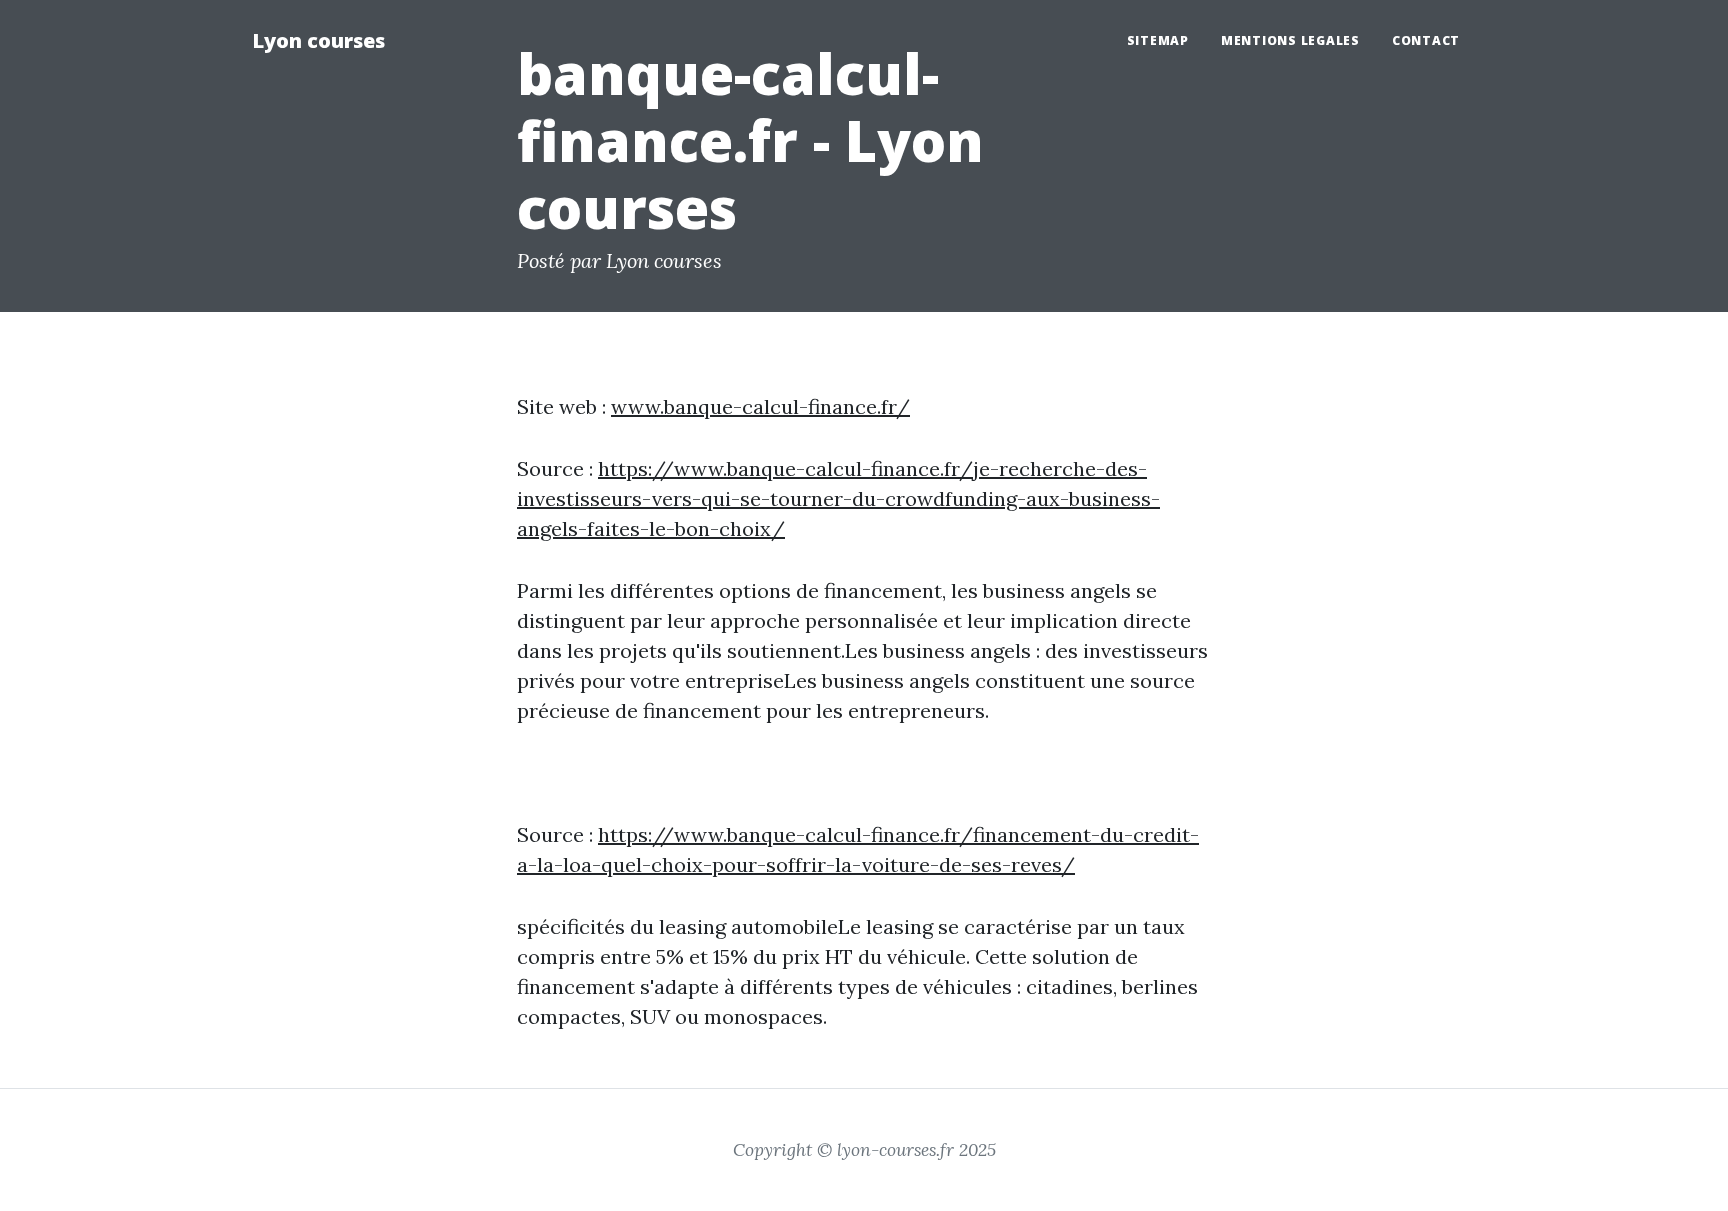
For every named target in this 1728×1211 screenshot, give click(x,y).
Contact (1426, 40)
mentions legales (1290, 40)
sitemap (1158, 40)
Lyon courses (318, 40)
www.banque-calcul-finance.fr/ (760, 406)
